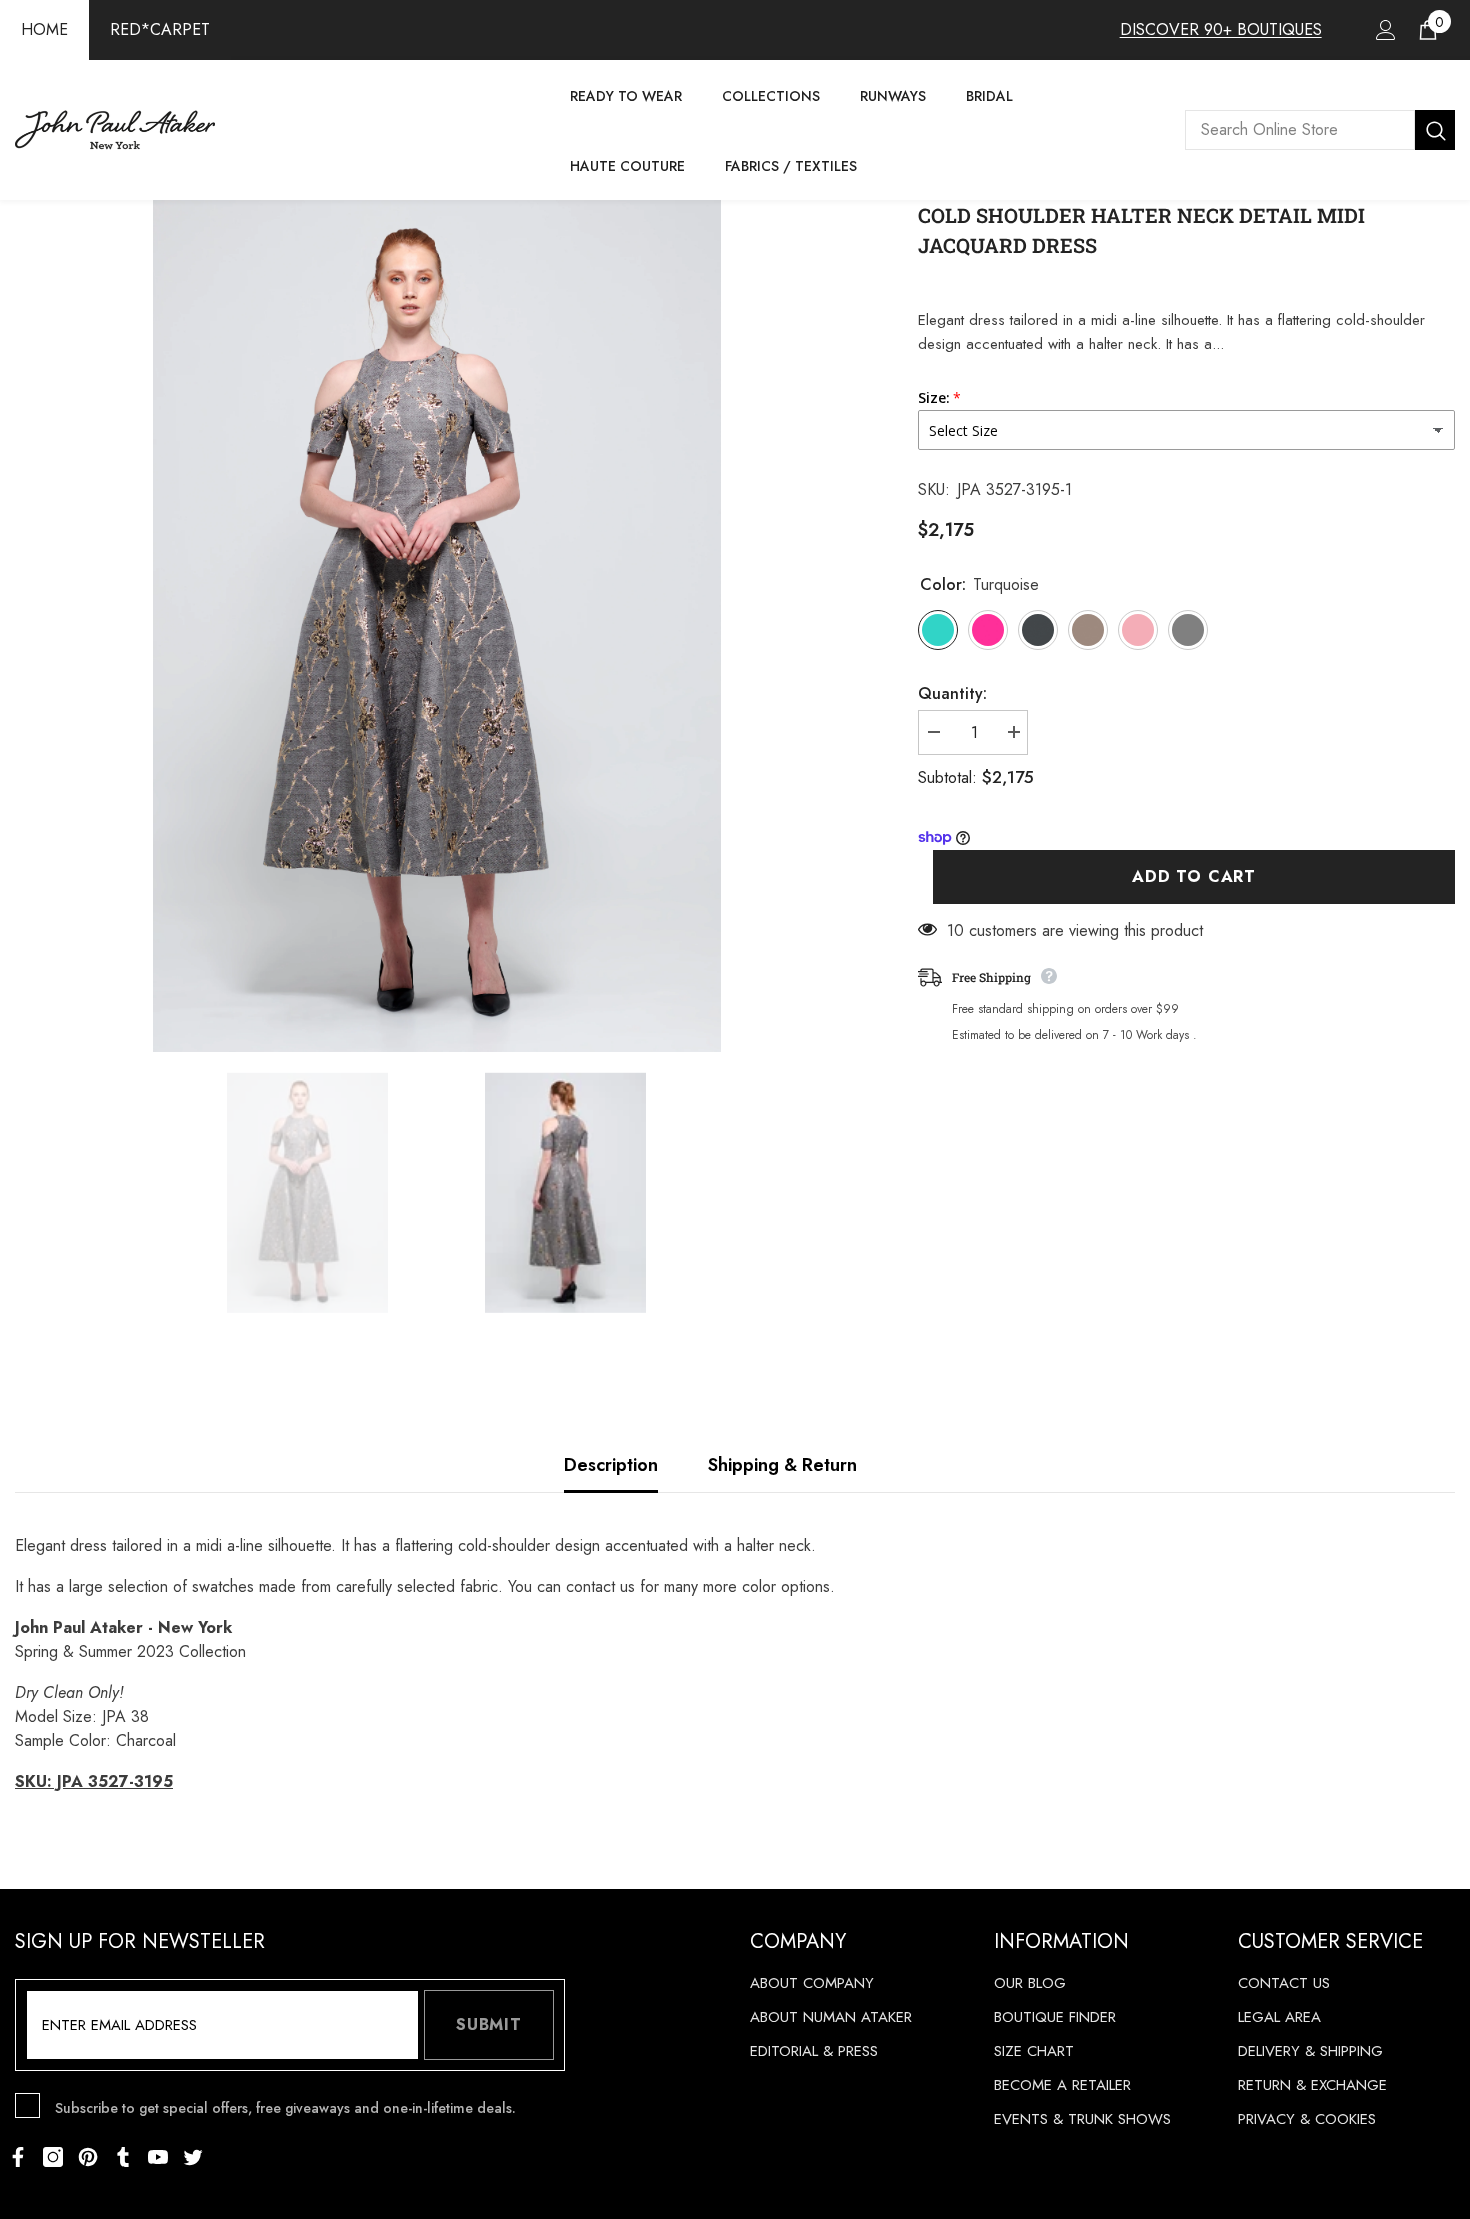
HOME (44, 29)
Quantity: (952, 693)
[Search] (1320, 130)
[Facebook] (18, 2157)
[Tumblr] (123, 2157)
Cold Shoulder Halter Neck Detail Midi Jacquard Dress (1141, 230)
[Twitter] (193, 2157)
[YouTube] (158, 2157)
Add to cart (1194, 876)
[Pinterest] (88, 2157)
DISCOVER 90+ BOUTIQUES (1221, 29)
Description (611, 1465)
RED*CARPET (160, 29)
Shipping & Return (782, 1465)
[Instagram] (53, 2157)
